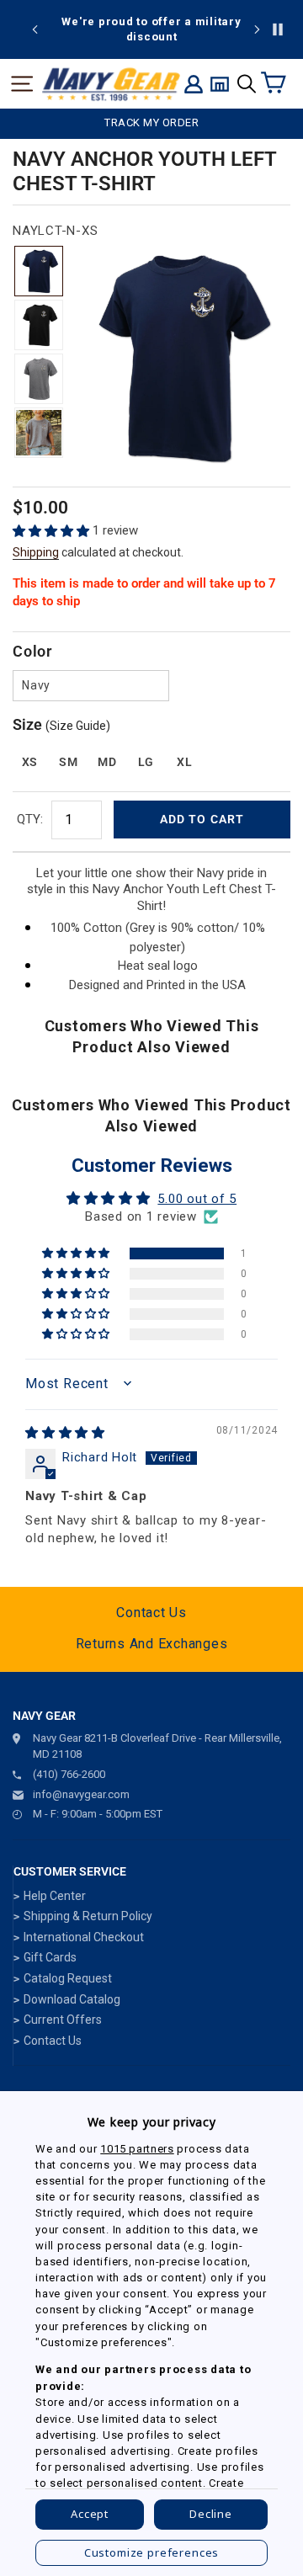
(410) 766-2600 (69, 1774)
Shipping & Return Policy (88, 1916)
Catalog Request (68, 1978)
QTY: (30, 819)
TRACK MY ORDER (151, 122)
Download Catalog (72, 1999)
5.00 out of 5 (197, 1199)
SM (68, 762)
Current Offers (63, 2020)
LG (146, 762)
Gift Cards (50, 1957)
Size (61, 724)
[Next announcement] (257, 29)
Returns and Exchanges (152, 1644)
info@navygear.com (81, 1794)
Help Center (55, 1896)
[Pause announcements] (278, 29)
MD (107, 762)
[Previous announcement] (35, 29)
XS (30, 762)
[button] (53, 531)
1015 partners (137, 2149)
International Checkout (84, 1937)
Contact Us (151, 1613)
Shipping (36, 552)
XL (184, 762)
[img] (65, 1433)
